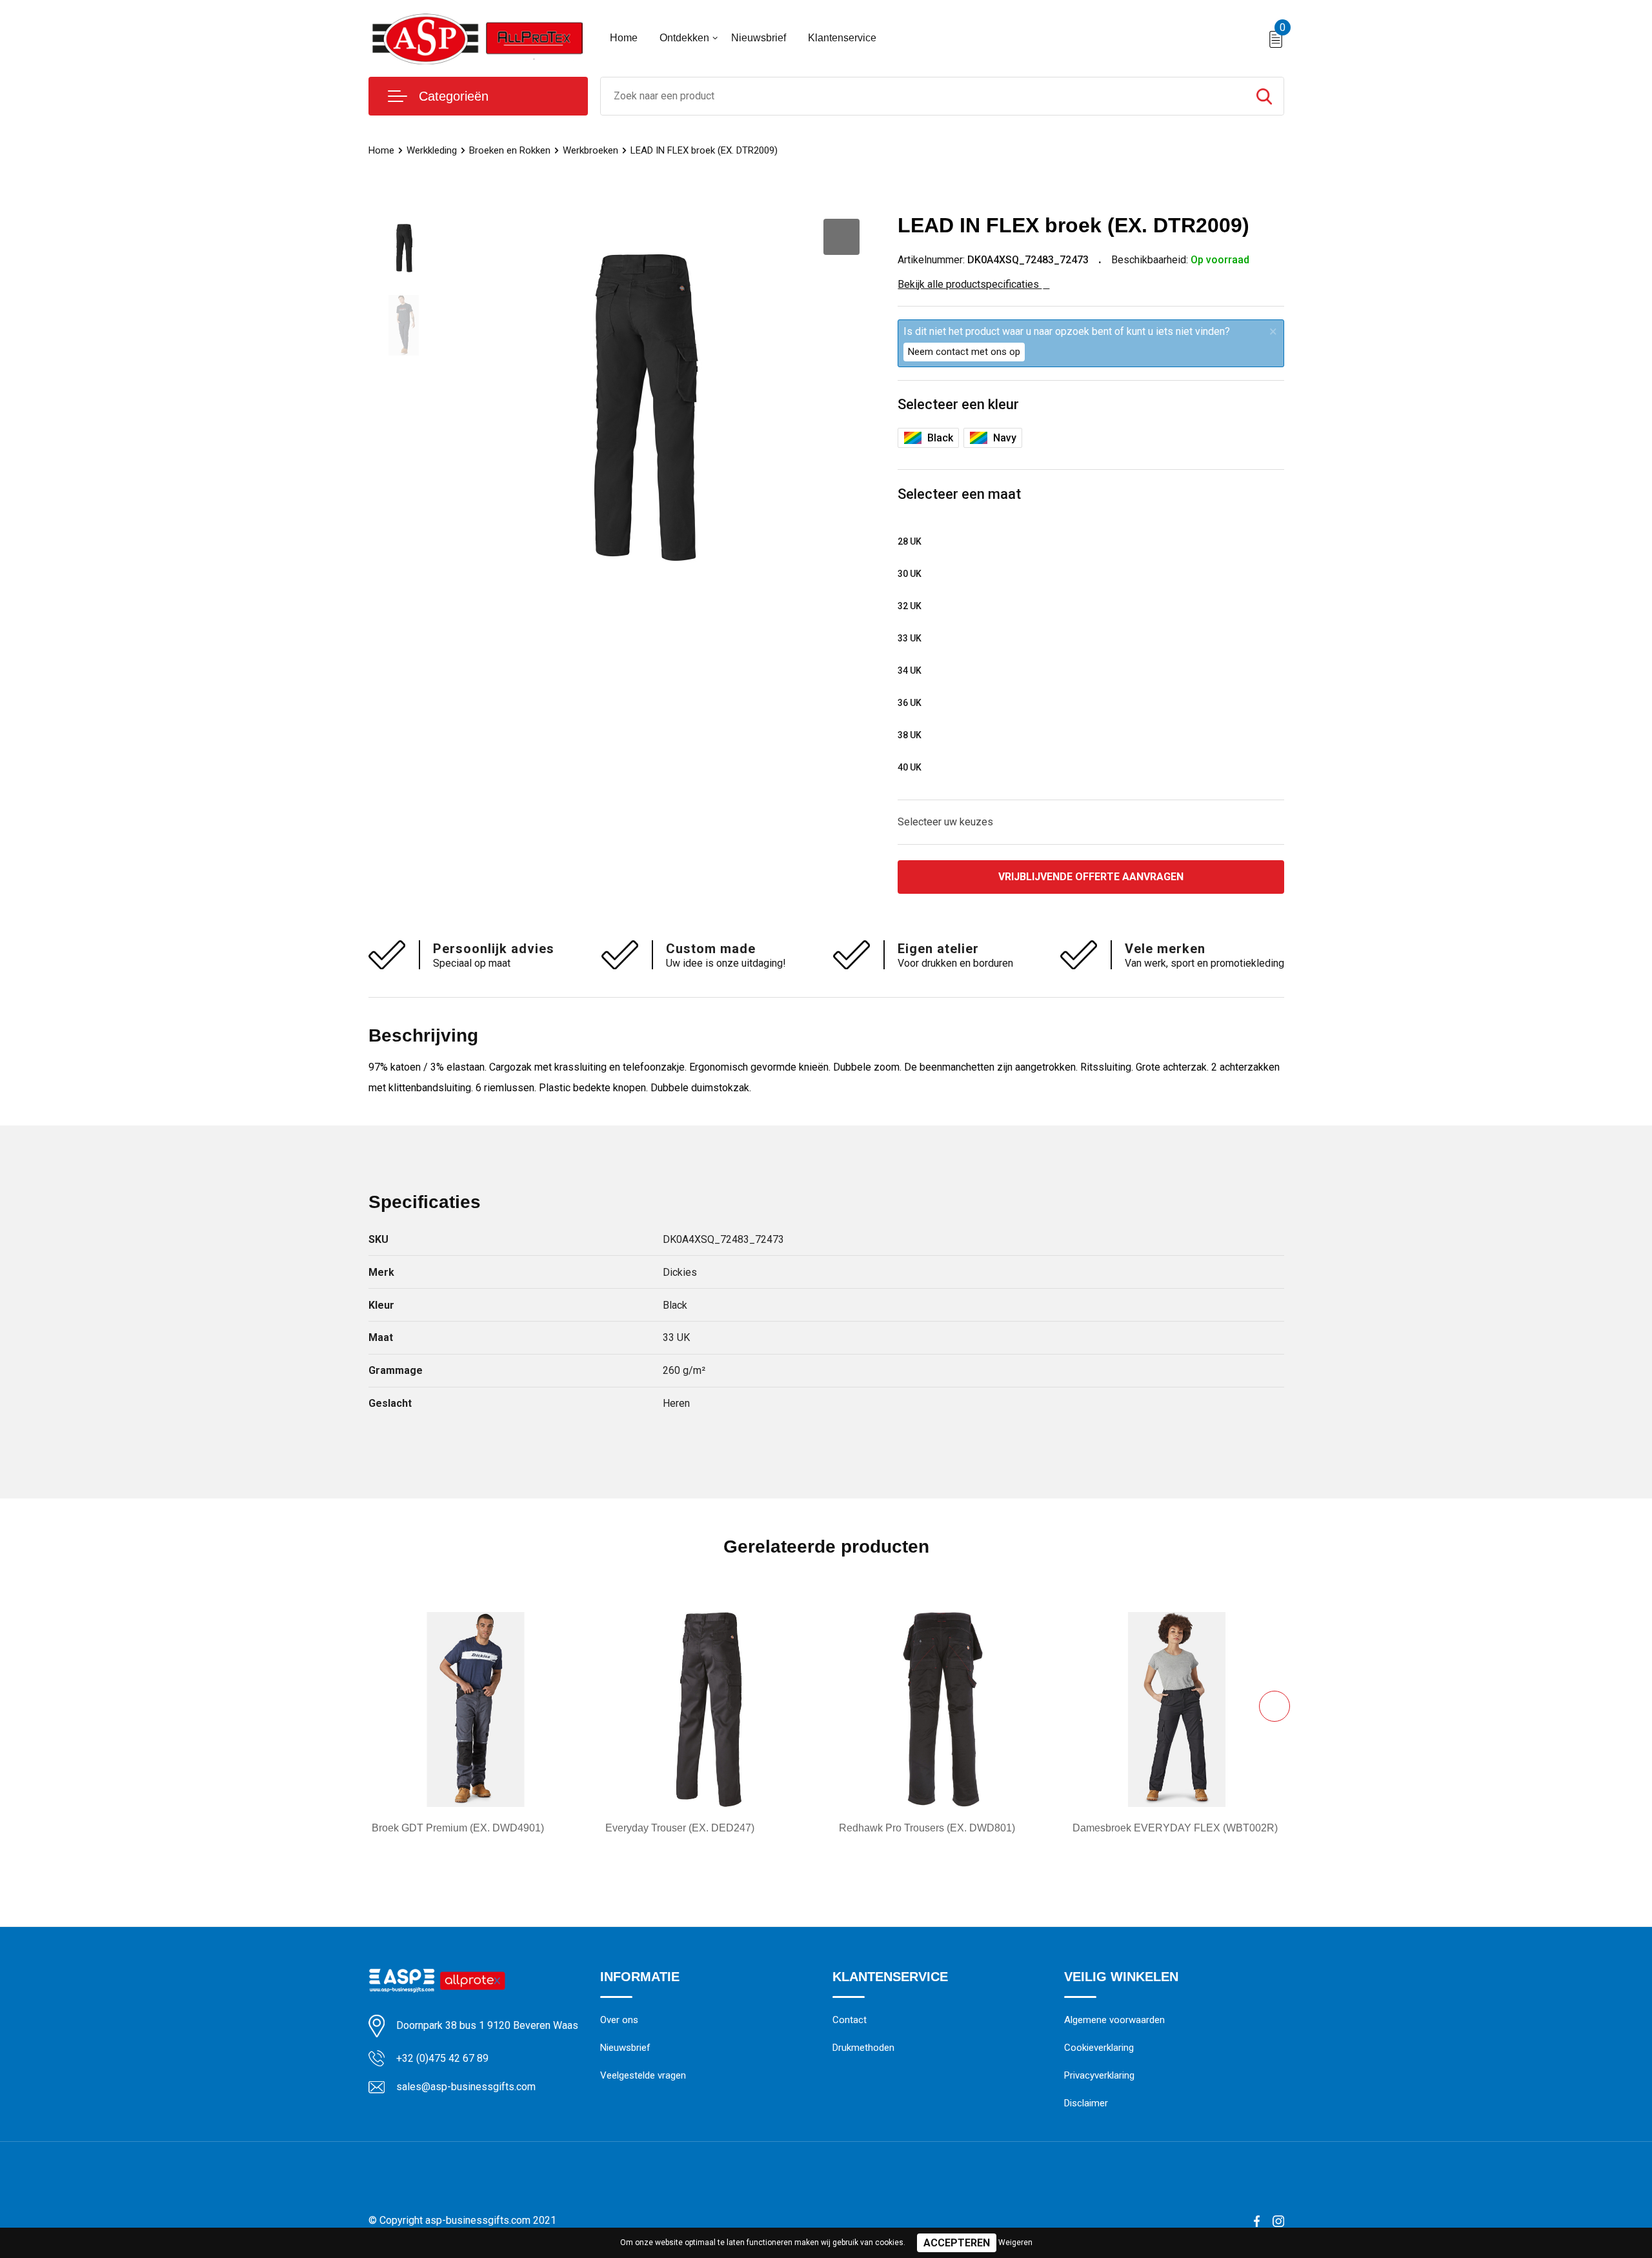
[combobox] (923, 96)
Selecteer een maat (959, 494)
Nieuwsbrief (759, 38)
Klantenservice (842, 38)
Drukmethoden (863, 2048)
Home (624, 38)
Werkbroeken (590, 150)
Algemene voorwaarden (1114, 2020)
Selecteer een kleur (958, 404)
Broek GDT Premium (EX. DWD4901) (458, 1828)
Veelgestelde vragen (643, 2075)
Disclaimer (1086, 2103)
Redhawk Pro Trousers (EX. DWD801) (927, 1828)
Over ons (619, 2020)
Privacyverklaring (1099, 2075)
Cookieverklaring (1099, 2048)
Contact (850, 2020)
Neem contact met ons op (964, 352)
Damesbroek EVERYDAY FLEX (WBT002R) (1175, 1828)
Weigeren (1015, 2243)
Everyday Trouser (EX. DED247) (680, 1828)
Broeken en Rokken (510, 150)
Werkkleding (432, 150)
